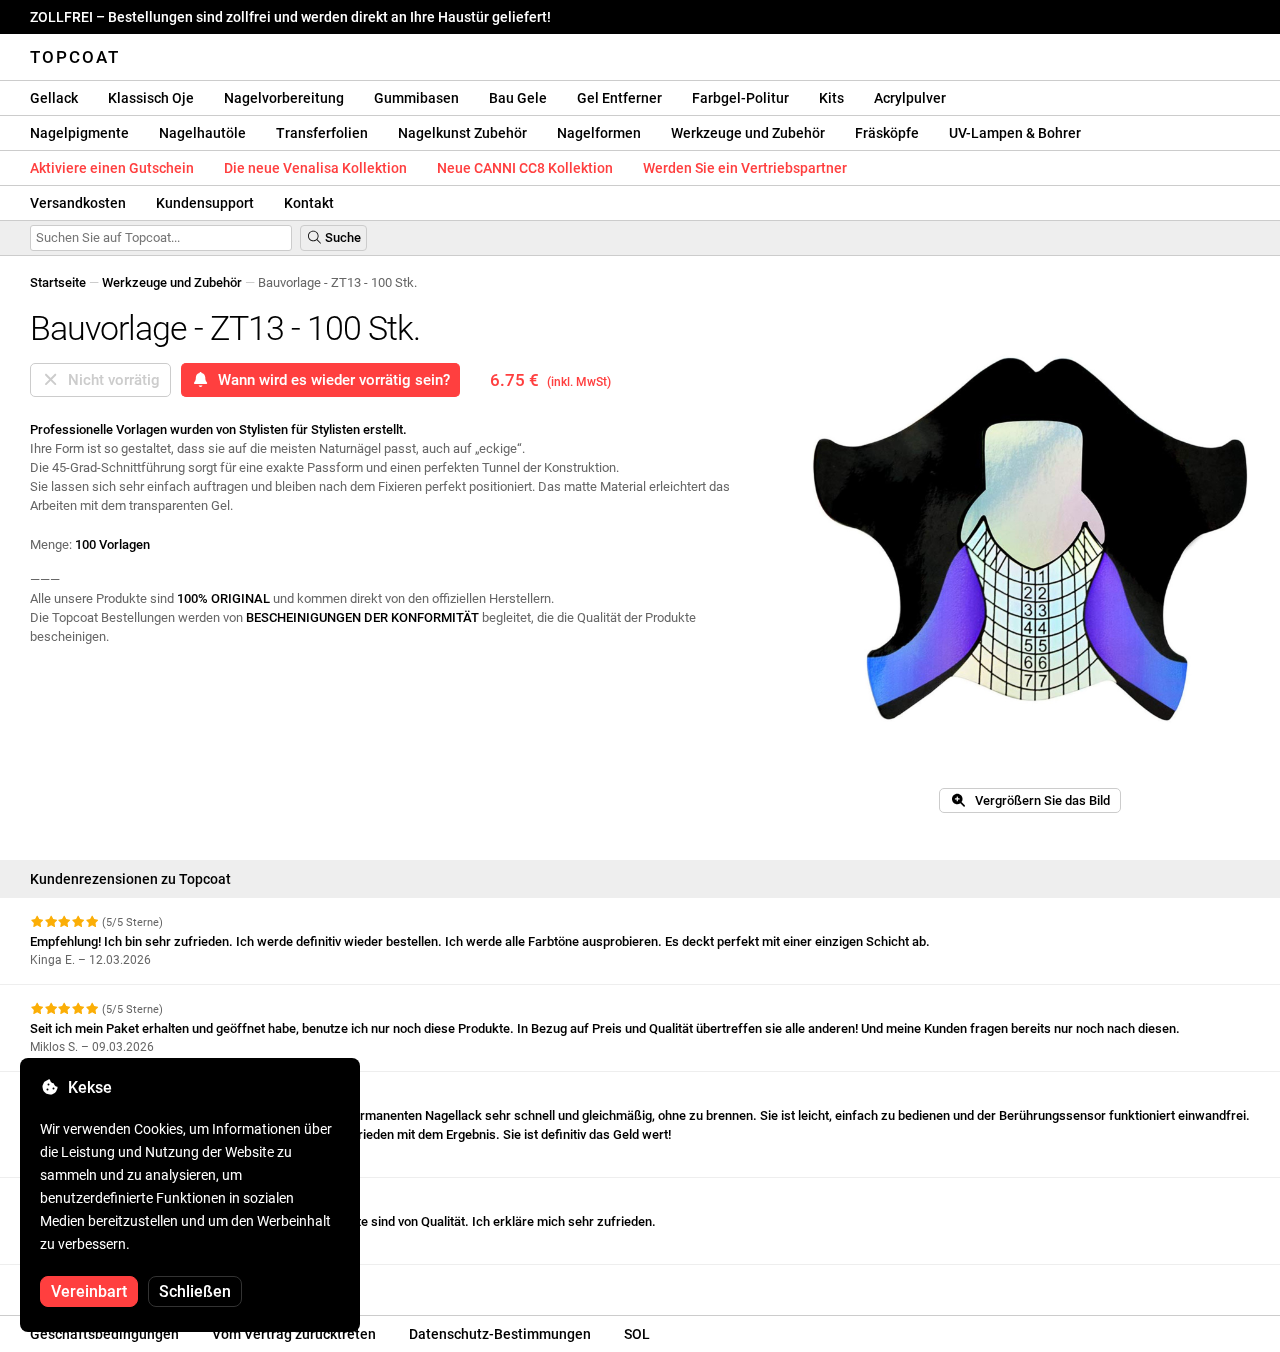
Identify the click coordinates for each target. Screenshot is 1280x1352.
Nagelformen (599, 133)
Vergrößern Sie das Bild (1038, 800)
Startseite (58, 282)
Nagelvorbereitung (284, 98)
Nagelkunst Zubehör (462, 133)
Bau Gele (518, 98)
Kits (831, 98)
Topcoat (75, 57)
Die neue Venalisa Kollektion (315, 168)
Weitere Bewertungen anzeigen (122, 1282)
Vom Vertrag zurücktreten (294, 1334)
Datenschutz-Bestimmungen (500, 1334)
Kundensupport (205, 203)
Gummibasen (416, 98)
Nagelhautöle (202, 133)
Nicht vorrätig (110, 380)
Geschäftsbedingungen (104, 1334)
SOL (637, 1334)
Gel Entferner (619, 98)
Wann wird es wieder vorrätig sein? (330, 380)
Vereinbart (89, 1291)
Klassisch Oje (151, 98)
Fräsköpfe (887, 133)
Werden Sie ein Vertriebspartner (745, 168)
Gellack (54, 98)
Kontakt (309, 203)
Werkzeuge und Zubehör (748, 133)
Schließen (195, 1291)
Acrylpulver (910, 98)
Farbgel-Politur (740, 98)
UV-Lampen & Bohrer (1015, 133)
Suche (341, 237)
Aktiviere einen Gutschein (112, 168)
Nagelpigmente (79, 133)
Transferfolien (322, 133)
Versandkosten (78, 203)
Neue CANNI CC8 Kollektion (525, 168)
